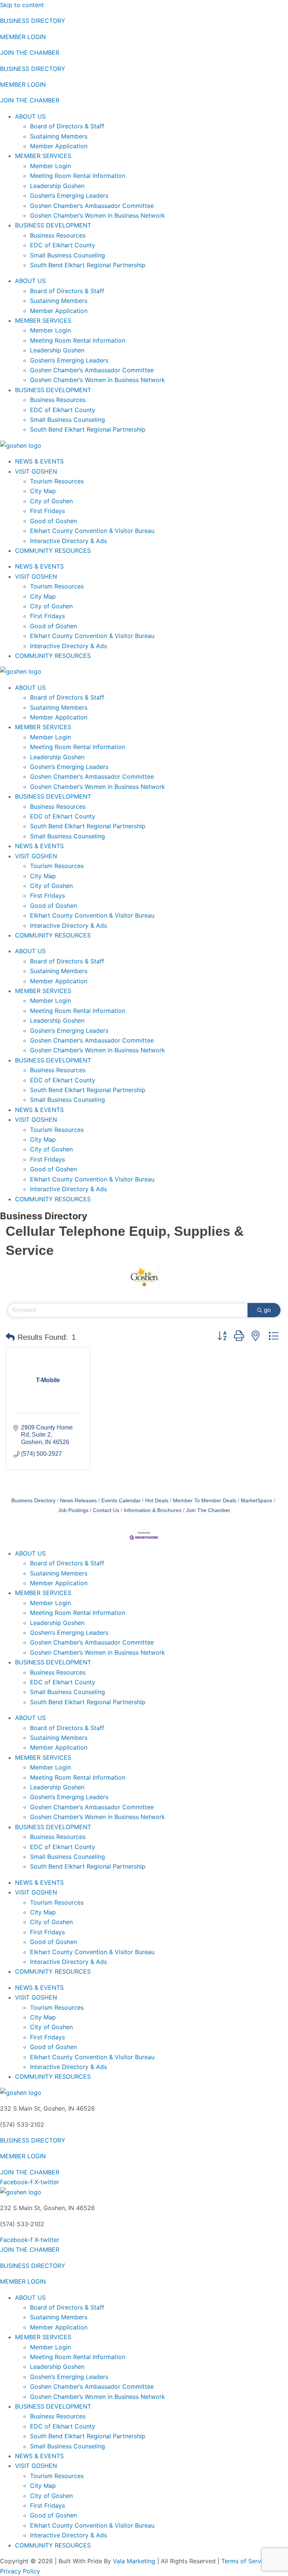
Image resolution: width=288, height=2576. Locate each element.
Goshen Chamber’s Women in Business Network (97, 215)
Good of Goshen (53, 521)
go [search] (267, 1310)
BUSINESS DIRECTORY (33, 21)
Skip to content (22, 5)
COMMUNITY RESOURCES (53, 551)
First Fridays (47, 511)
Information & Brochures (153, 1510)
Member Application (59, 146)
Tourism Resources (57, 481)
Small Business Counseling (67, 255)
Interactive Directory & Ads (68, 541)
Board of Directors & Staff (67, 126)
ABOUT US (30, 116)
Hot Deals (157, 1501)
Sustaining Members (59, 136)
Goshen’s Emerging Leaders (69, 196)
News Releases (78, 1501)
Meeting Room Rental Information (78, 176)
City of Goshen (51, 501)
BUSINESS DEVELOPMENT (53, 225)
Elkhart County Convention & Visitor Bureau (92, 531)
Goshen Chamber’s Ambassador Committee (92, 206)
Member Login (50, 166)
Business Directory (33, 1501)
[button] (10, 1337)
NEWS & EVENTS (39, 461)
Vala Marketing (134, 2561)
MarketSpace (256, 1501)
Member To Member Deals (205, 1501)
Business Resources (58, 235)
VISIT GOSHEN (36, 471)
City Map (43, 491)
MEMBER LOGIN (23, 37)
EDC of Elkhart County (63, 245)
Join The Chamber (208, 1510)
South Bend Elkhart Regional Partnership (88, 265)
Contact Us (106, 1510)
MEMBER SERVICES (43, 156)
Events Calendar (121, 1501)
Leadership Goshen (57, 186)
